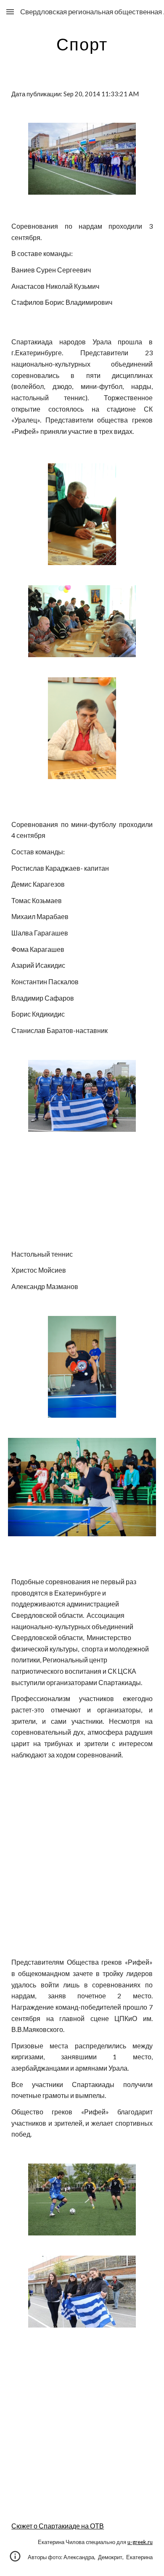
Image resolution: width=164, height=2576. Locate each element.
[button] (10, 12)
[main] (82, 44)
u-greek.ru (140, 2542)
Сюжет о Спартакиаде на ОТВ (58, 2526)
